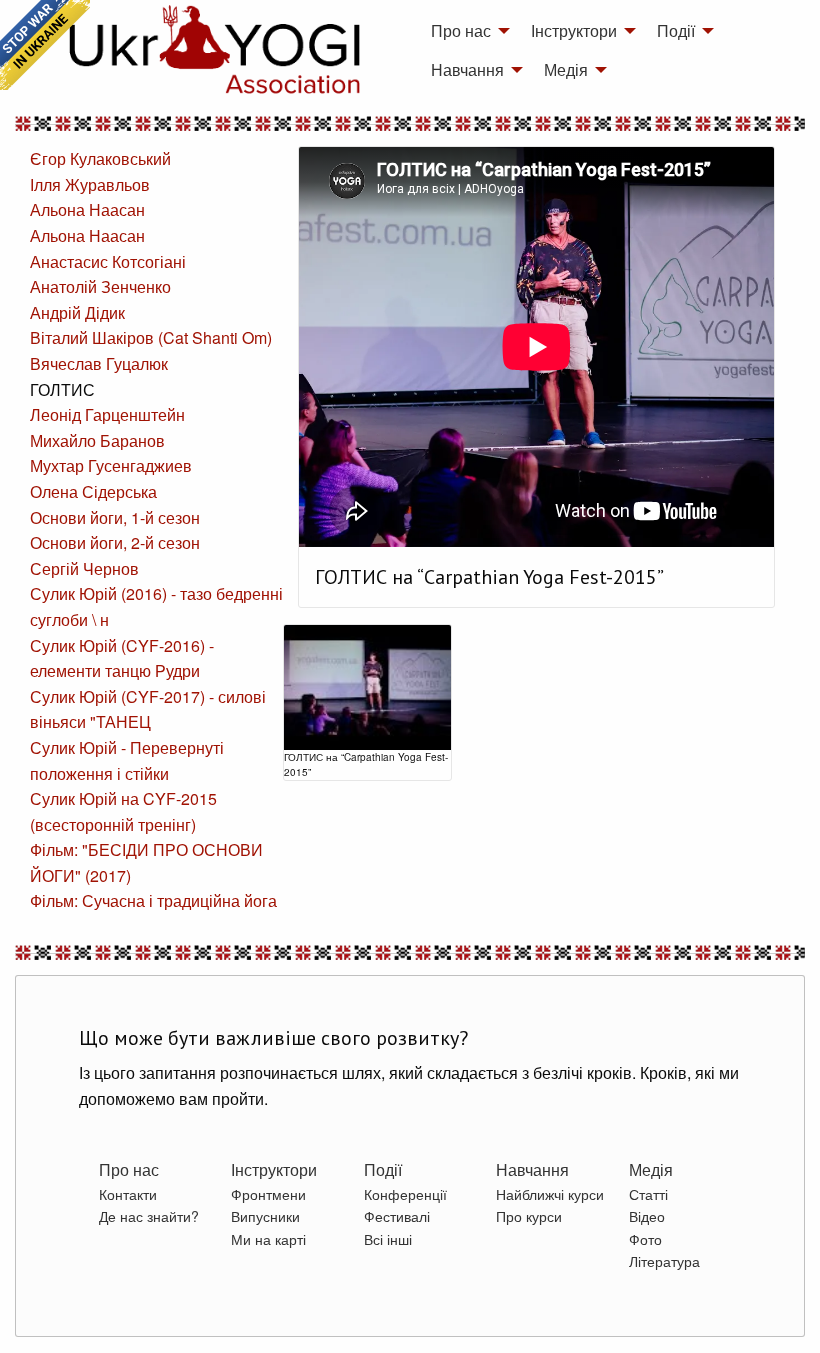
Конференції (405, 1194)
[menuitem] (465, 31)
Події (676, 30)
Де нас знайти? (149, 1216)
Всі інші (388, 1239)
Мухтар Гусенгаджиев (111, 465)
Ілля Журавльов (90, 184)
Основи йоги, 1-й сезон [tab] (115, 517)
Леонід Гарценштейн (107, 414)
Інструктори (574, 30)
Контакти (128, 1194)
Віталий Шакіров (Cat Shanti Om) (151, 337)
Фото (645, 1239)
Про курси (529, 1216)
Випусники (265, 1216)
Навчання (467, 69)
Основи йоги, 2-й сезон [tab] (115, 542)
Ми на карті (268, 1239)
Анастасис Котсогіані (108, 261)
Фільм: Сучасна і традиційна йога (153, 900)
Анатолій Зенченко (100, 286)
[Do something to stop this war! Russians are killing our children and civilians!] (45, 45)
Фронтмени (268, 1194)
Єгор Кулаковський (100, 158)
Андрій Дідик (77, 312)
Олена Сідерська (93, 491)
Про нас (461, 30)
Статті (648, 1194)
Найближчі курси (550, 1194)
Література (664, 1261)
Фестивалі (397, 1216)
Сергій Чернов (84, 568)
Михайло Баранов (97, 440)
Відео (647, 1216)
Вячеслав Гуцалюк (99, 363)
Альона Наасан (87, 209)
